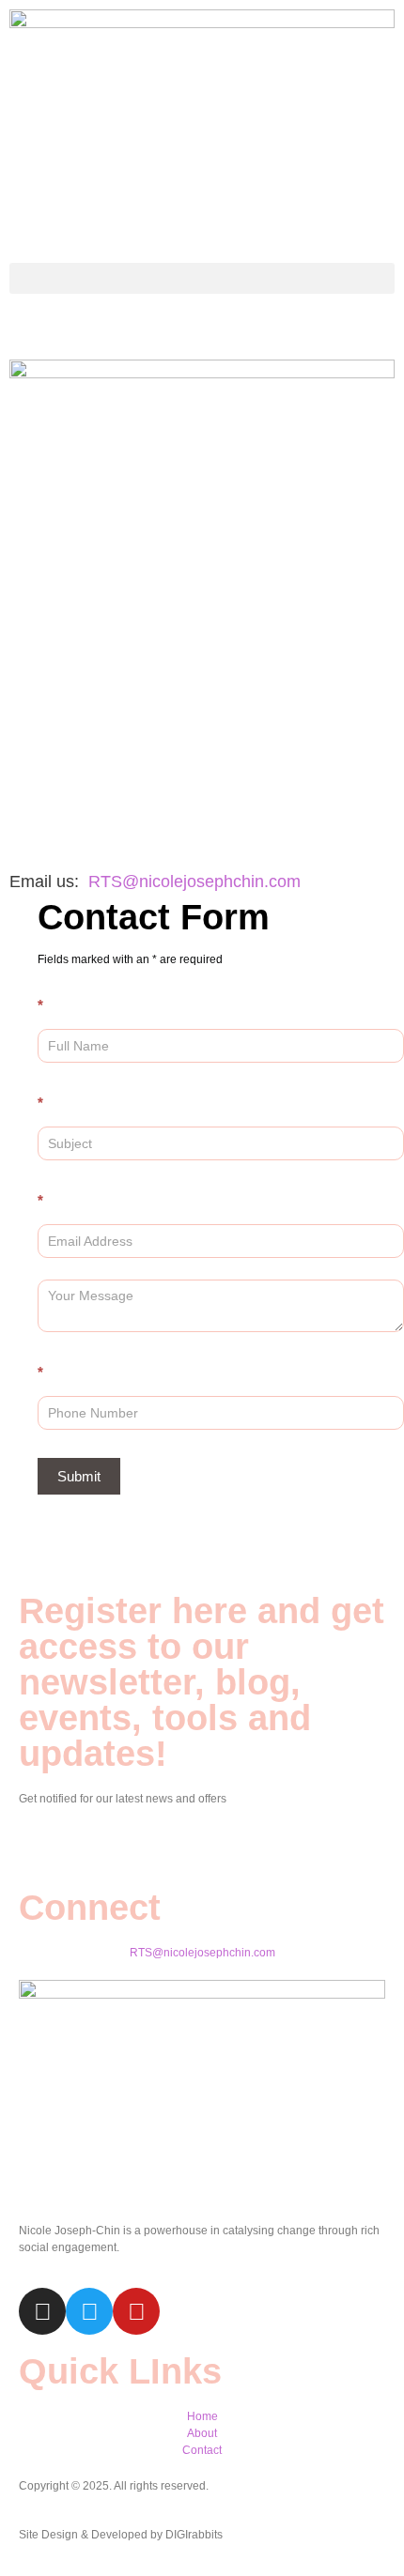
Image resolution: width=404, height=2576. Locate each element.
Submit (79, 1476)
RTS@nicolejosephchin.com (194, 882)
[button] (202, 278)
